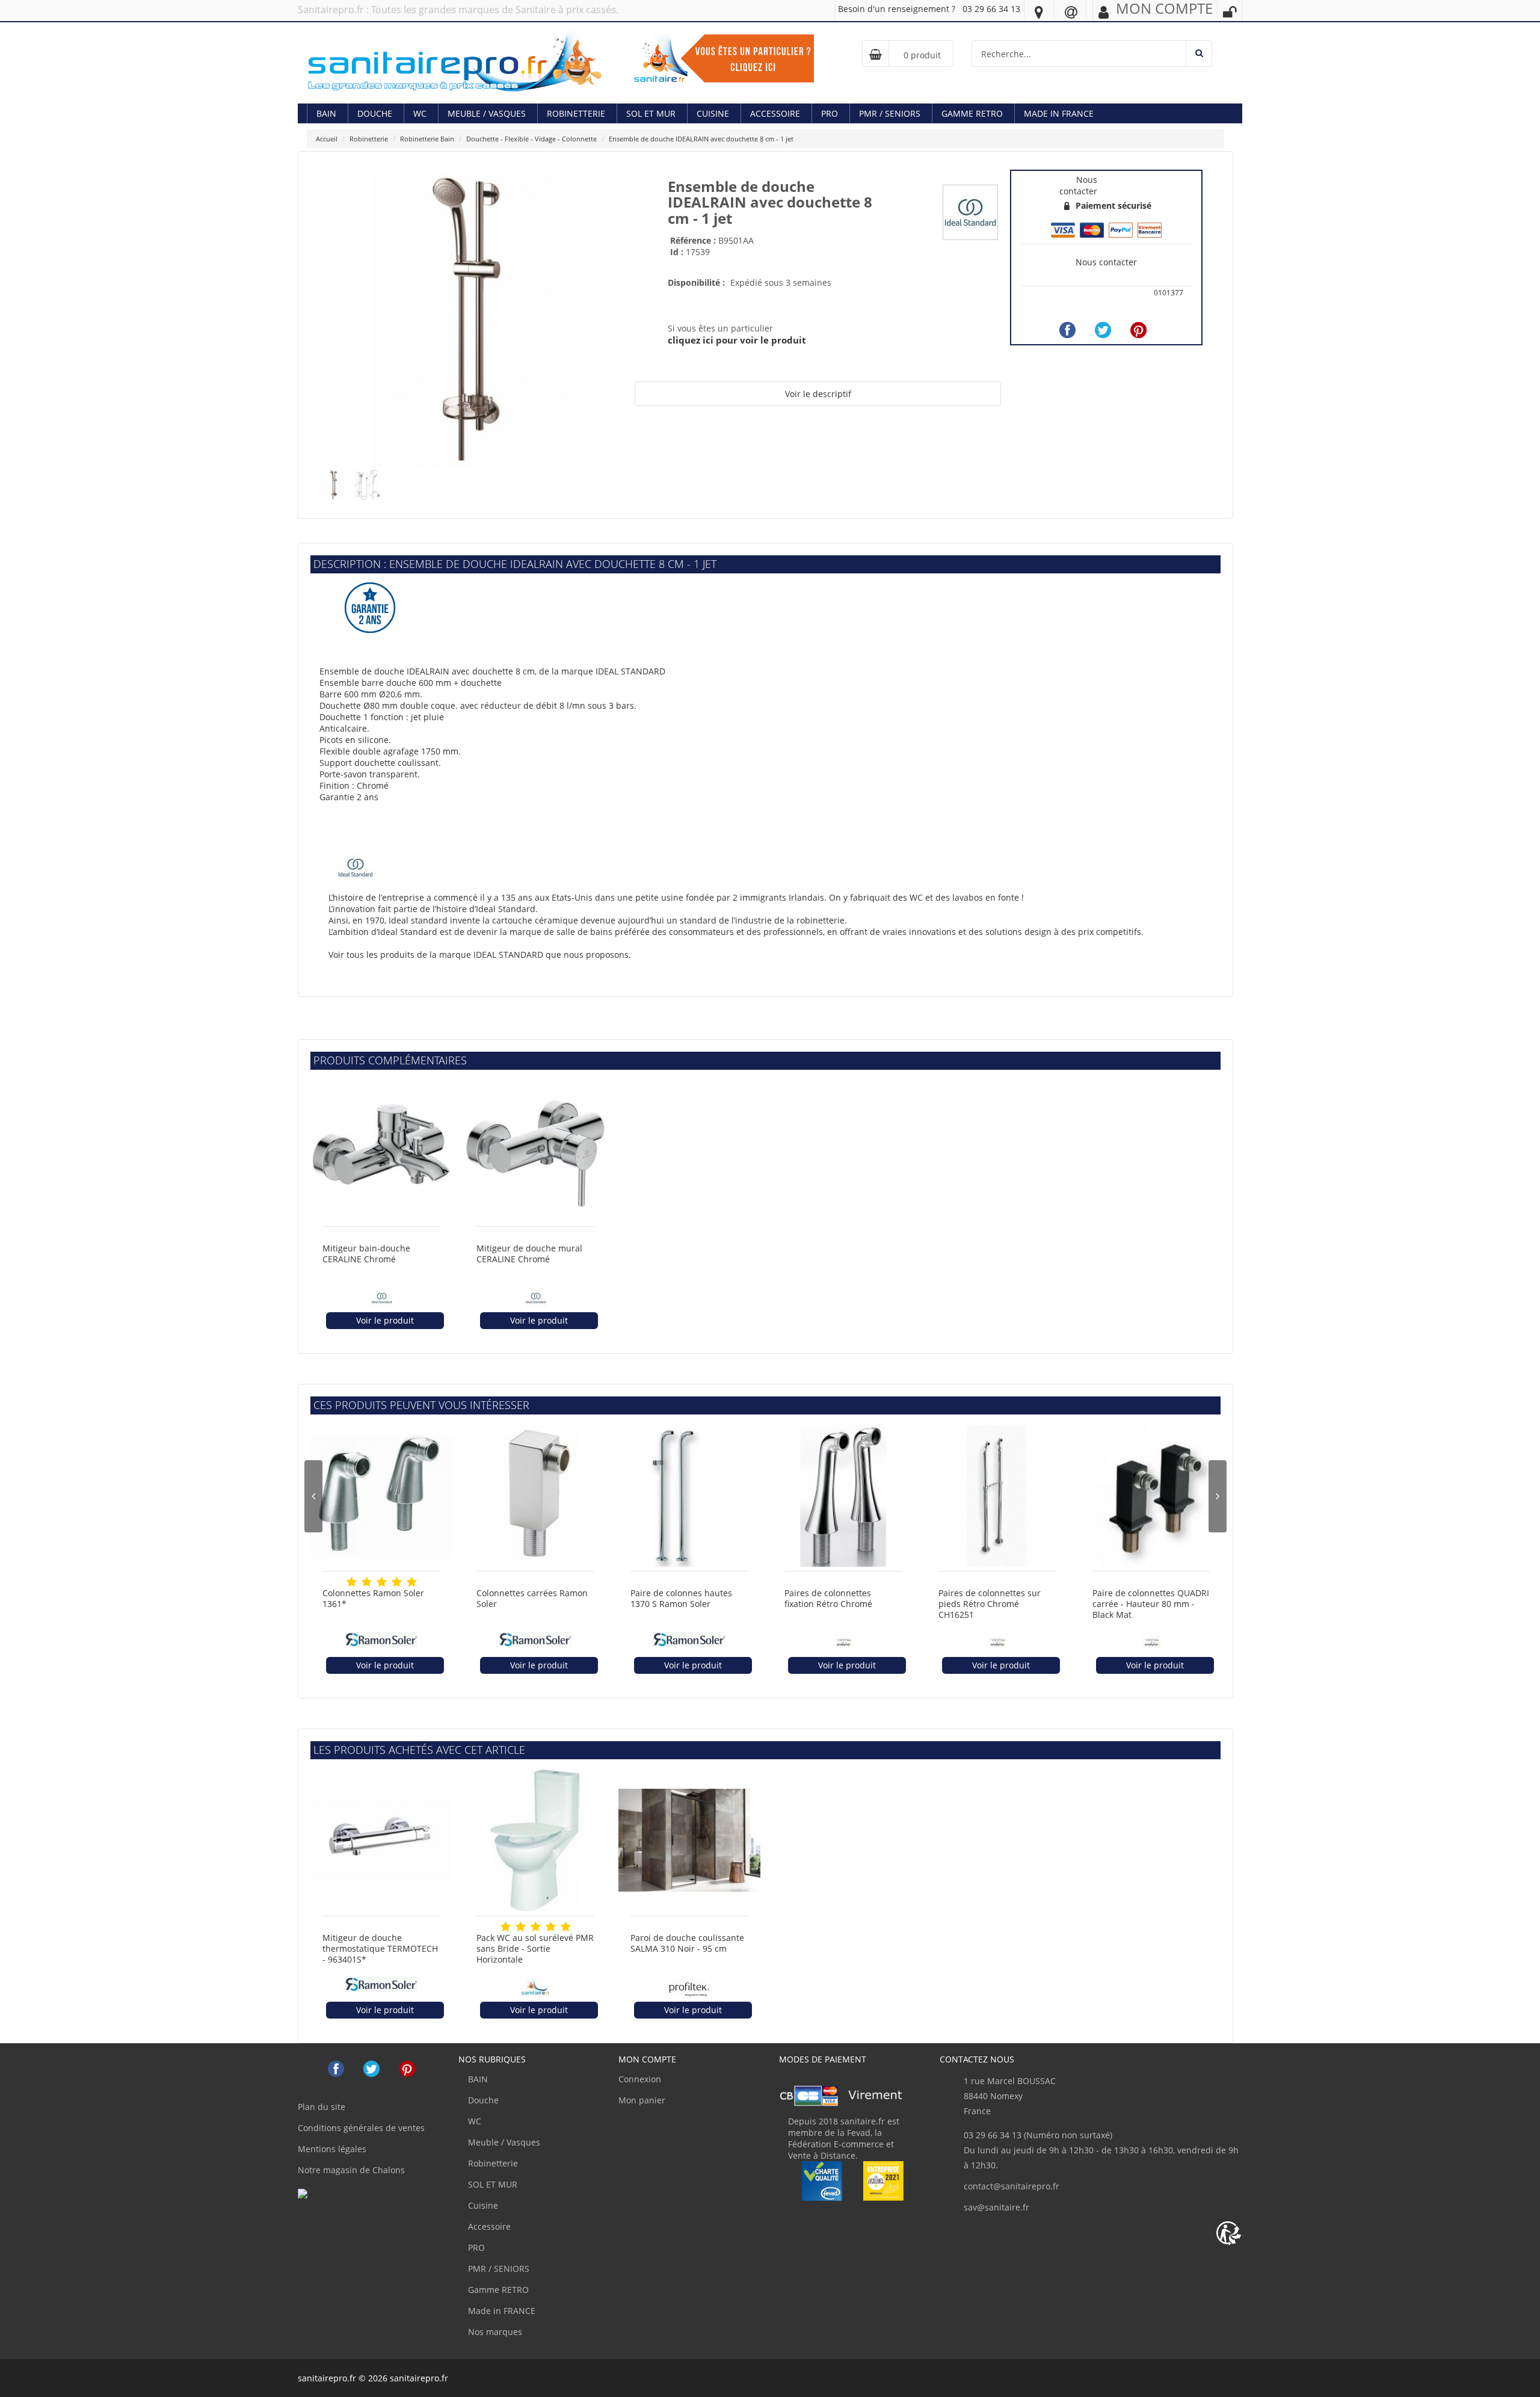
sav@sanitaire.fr (996, 2207)
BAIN (326, 113)
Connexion (640, 2079)
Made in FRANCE (1059, 113)
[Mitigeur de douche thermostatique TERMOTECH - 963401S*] (381, 1840)
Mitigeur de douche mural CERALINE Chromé (529, 1254)
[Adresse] (1039, 11)
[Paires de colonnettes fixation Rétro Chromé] (843, 1496)
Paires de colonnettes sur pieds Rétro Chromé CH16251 (990, 1604)
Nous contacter (1106, 262)
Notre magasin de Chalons (351, 2170)
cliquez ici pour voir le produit (737, 340)
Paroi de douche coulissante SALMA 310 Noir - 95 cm (687, 1943)
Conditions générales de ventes (361, 2128)
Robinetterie (576, 113)
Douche (375, 113)
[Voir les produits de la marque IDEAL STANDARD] (970, 211)
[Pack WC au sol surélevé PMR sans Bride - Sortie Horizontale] (535, 1840)
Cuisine (713, 113)
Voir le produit (385, 1320)
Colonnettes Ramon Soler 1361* (373, 1599)
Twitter (371, 2069)
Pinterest (407, 2069)
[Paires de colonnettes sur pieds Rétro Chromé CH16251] (997, 1496)
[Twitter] (1103, 330)
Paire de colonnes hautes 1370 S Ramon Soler (681, 1599)
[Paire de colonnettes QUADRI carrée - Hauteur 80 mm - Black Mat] (1151, 1496)
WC (420, 113)
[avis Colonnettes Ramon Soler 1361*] (352, 1582)
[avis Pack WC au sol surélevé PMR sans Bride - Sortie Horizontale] (506, 1927)
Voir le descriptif (818, 394)
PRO (830, 113)
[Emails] (1071, 11)
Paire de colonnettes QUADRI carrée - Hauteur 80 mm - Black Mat (1151, 1604)
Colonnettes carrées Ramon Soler (532, 1599)
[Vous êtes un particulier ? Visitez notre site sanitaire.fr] (724, 57)
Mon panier (642, 2100)
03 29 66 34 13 (991, 9)
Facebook (336, 2069)
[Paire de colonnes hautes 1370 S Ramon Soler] (689, 1496)
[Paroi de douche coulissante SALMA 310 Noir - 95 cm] (689, 1840)
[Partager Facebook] (1067, 330)
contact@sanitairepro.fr (1012, 2186)
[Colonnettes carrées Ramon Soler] (535, 1496)
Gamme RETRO (972, 113)
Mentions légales (332, 2149)
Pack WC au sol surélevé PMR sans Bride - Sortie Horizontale (535, 1949)
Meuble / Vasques (487, 113)
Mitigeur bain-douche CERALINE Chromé (366, 1254)
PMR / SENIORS (890, 113)
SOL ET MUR (651, 113)
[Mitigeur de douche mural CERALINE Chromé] (535, 1151)
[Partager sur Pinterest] (1138, 330)
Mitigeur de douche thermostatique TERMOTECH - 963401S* (380, 1949)
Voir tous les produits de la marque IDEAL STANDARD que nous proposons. (480, 955)
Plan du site (322, 2107)
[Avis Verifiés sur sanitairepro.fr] (327, 2193)
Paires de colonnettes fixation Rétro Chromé (828, 1599)
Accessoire (775, 113)
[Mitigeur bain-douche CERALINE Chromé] (381, 1151)
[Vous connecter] (1230, 12)
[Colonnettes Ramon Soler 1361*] (381, 1496)
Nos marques (494, 2332)
